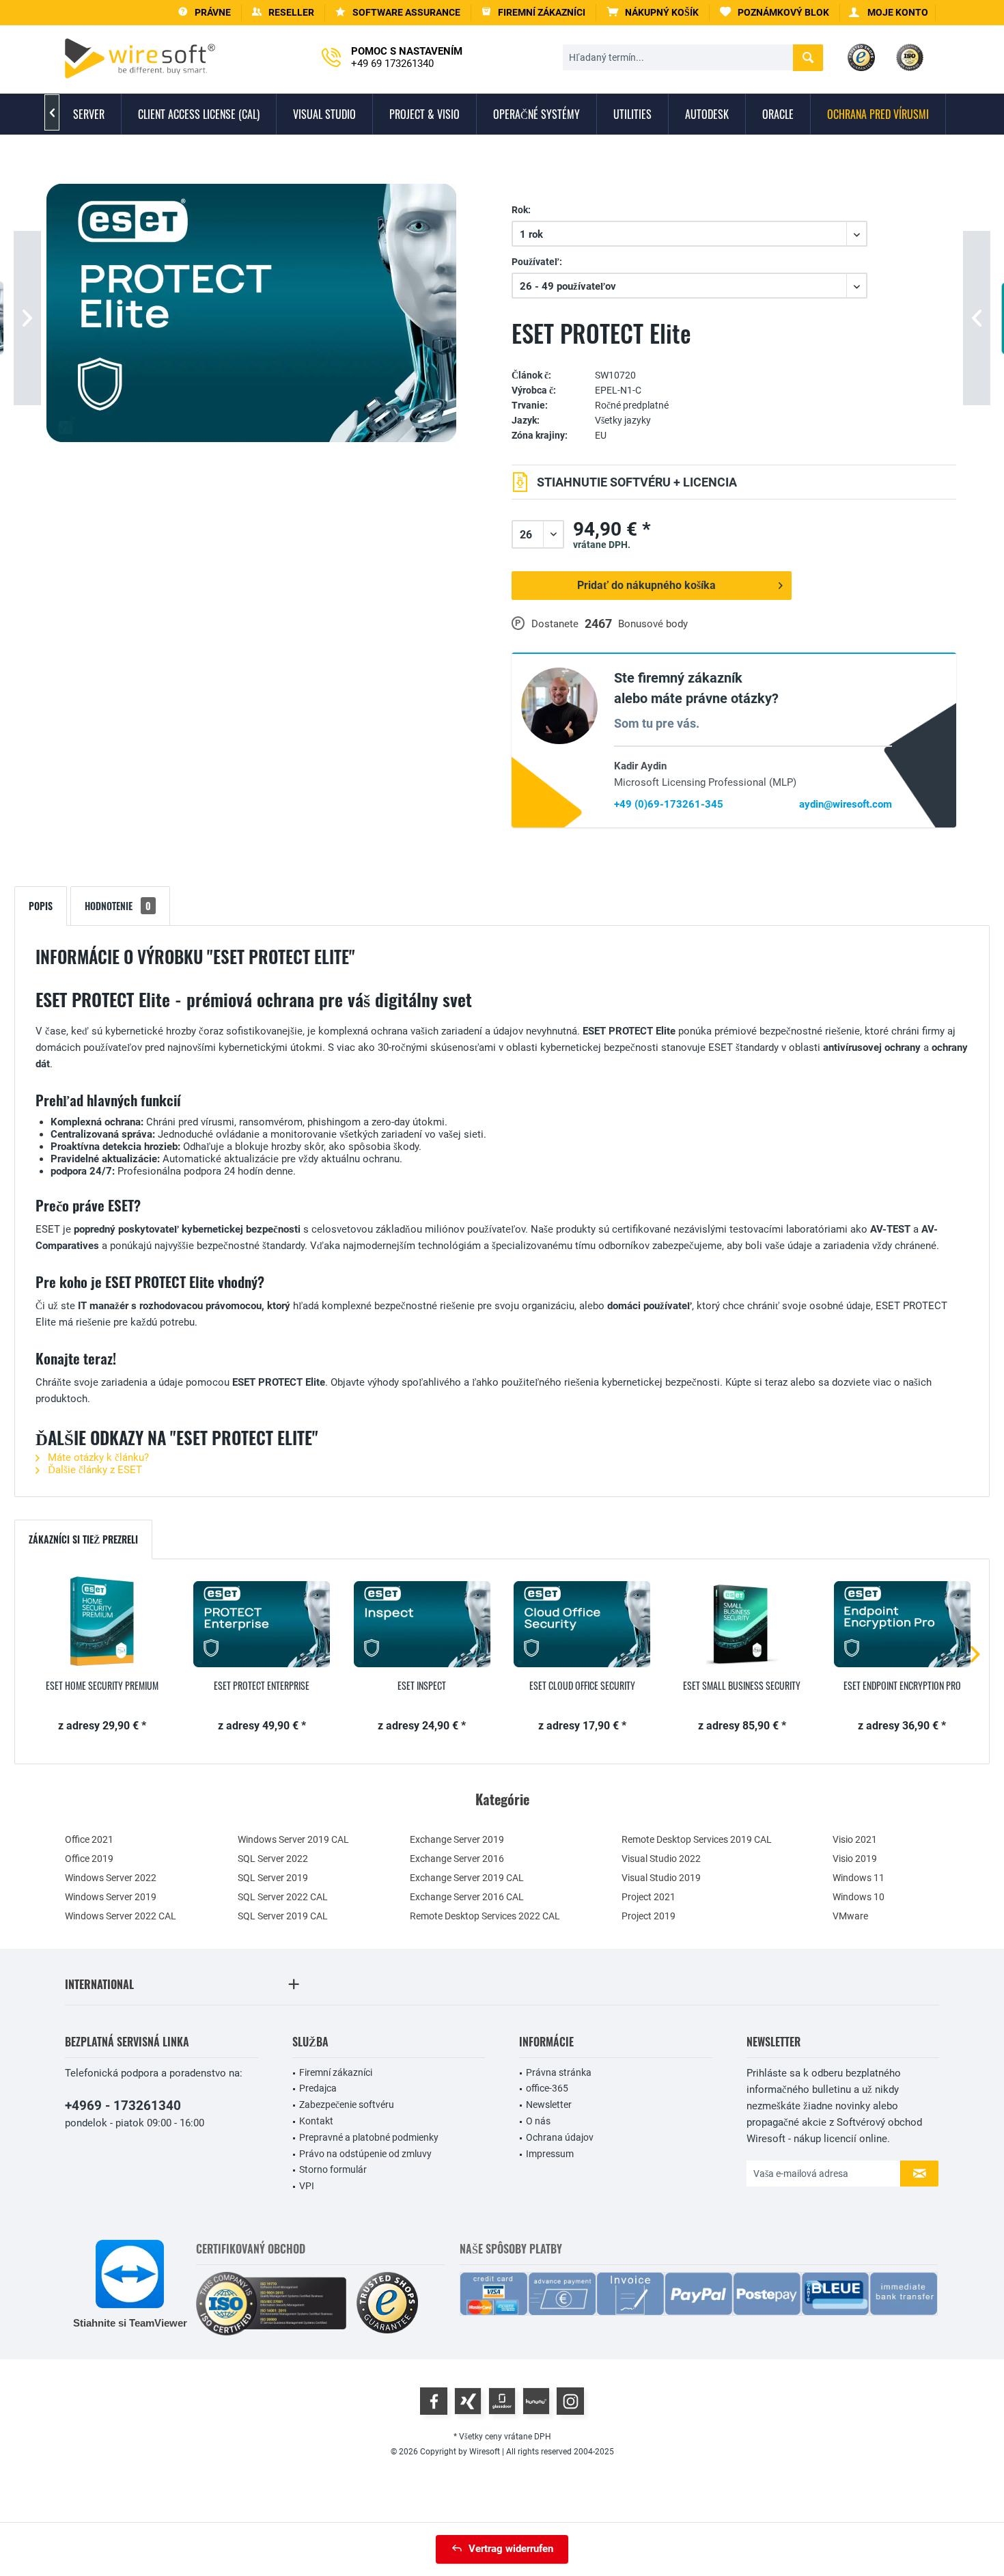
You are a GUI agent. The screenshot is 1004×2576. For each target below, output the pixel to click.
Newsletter (549, 2105)
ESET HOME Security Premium (102, 1686)
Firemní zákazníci (336, 2072)
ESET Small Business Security (742, 1686)
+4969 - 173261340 (123, 2106)
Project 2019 (649, 1916)
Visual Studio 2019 (661, 1878)
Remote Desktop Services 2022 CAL (485, 1916)
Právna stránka (559, 2072)
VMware (850, 1916)
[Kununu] (536, 2401)
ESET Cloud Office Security (582, 1686)
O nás (538, 2121)
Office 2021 (89, 1839)
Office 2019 (89, 1859)
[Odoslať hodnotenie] (734, 355)
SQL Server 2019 (273, 1878)
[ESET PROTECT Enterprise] (262, 1624)
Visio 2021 (855, 1839)
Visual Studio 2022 (661, 1859)
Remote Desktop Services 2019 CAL (697, 1839)
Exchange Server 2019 (457, 1839)
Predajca (318, 2088)
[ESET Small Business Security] (742, 1624)
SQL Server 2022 (273, 1859)
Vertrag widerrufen (511, 2549)
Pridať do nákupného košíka (646, 585)
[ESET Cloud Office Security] (582, 1624)
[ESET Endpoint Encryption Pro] (902, 1624)
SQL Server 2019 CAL (283, 1916)
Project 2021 (649, 1897)
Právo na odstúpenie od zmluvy (365, 2154)
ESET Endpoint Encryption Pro (902, 1686)
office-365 (547, 2088)
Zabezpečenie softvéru (347, 2105)
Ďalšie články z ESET (94, 1470)
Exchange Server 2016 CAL (467, 1897)
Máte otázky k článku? (97, 1457)
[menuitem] (653, 13)
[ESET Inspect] (422, 1624)
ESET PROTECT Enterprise (262, 1686)
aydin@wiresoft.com (846, 804)
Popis (41, 906)
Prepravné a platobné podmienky (369, 2137)
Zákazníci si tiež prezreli (83, 1539)
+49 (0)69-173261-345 (669, 804)
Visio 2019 (855, 1859)
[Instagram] (570, 2401)
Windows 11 (859, 1878)
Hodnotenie (118, 906)
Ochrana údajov (560, 2137)
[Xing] (468, 2401)
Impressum (550, 2154)
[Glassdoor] (502, 2401)
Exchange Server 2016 (457, 1859)
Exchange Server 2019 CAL (467, 1878)
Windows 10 (859, 1897)
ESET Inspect (422, 1686)
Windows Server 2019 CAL (293, 1839)
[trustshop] (387, 2304)
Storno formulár (333, 2169)
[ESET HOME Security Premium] (102, 1624)
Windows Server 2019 (111, 1897)
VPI (307, 2186)
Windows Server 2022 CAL (121, 1916)
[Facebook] (434, 2401)
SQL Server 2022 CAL (283, 1897)
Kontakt (316, 2121)
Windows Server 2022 (111, 1878)
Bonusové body (653, 624)
